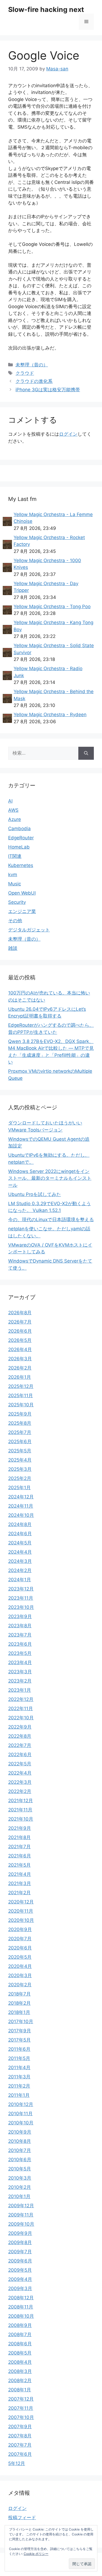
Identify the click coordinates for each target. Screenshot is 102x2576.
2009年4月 (20, 2279)
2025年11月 (21, 1395)
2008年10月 (21, 2316)
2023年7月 (20, 1635)
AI (10, 801)
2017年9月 (20, 2031)
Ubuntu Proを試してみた (35, 1194)
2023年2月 (20, 1681)
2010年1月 (19, 2196)
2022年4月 (20, 1773)
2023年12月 (21, 1589)
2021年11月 (20, 1810)
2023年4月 (20, 1662)
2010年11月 (20, 2114)
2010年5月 (20, 2169)
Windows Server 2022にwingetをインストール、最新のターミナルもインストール (50, 1178)
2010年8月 (20, 2141)
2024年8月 (20, 1524)
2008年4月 (20, 2362)
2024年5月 (20, 1543)
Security (17, 902)
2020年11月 (21, 1911)
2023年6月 (20, 1644)
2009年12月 (21, 2206)
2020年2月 (20, 1985)
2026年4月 (20, 1349)
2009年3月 (20, 2288)
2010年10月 (21, 2123)
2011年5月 (19, 2058)
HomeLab (19, 847)
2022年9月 (20, 1727)
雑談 (13, 948)
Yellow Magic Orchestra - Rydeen (50, 715)
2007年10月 (21, 2417)
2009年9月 (20, 2233)
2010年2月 (20, 2187)
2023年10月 (21, 1607)
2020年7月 (20, 1939)
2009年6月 (20, 2261)
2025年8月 (20, 1423)
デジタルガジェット (29, 930)
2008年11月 (21, 2307)
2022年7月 (20, 1745)
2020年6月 (20, 1948)
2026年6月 (20, 1331)
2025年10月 (21, 1405)
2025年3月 (20, 1469)
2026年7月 (20, 1322)
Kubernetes (21, 865)
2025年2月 (20, 1478)
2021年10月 (21, 1819)
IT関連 (15, 856)
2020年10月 (21, 1920)
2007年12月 (21, 2399)
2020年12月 (21, 1902)
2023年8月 (20, 1626)
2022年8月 (20, 1736)
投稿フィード (22, 2518)
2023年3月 (20, 1672)
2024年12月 (21, 1497)
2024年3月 (20, 1561)
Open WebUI (22, 893)
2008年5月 (20, 2353)
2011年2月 (19, 2086)
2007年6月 (20, 2454)
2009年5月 (20, 2270)
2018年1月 (19, 2012)
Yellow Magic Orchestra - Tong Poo (52, 606)
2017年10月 (21, 2021)
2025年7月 (20, 1432)
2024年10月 (21, 1515)
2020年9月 (20, 1929)
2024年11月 (21, 1506)
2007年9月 (20, 2427)
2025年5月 (20, 1451)
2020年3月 (20, 1975)
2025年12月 (21, 1386)
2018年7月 (19, 1994)
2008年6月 (20, 2344)
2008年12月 (21, 2298)
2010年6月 (20, 2160)
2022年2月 (20, 1791)
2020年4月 (20, 1966)
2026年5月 (20, 1340)
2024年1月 (20, 1580)
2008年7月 (20, 2334)
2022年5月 (20, 1764)
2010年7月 (20, 2150)
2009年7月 (20, 2252)
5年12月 (17, 2463)
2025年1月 (19, 1488)
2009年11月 (21, 2215)
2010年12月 (21, 2104)
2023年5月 (20, 1653)
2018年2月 (19, 2003)
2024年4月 (20, 1552)
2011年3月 (19, 2077)
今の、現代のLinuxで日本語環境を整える (51, 1219)
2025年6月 (20, 1442)
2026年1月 (20, 1377)
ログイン (68, 434)
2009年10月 (21, 2224)
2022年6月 (20, 1755)
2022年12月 (21, 1699)
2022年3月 (20, 1782)
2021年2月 (19, 1893)
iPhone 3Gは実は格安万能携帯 (48, 390)
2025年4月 (20, 1460)
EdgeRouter (21, 838)
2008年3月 (20, 2371)
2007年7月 (20, 2445)
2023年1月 (20, 1690)
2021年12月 (21, 1801)
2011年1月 (19, 2095)
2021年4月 (20, 1874)
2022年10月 (21, 1718)
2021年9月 (20, 1828)
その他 (15, 921)
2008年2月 (20, 2381)
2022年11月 (21, 1708)
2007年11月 (21, 2408)
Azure (15, 819)
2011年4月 (19, 2068)
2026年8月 (20, 1313)
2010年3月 (20, 2178)
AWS (13, 810)
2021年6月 (20, 1856)
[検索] (86, 753)
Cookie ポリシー (36, 2554)
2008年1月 (20, 2390)
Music (15, 884)
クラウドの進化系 (34, 381)
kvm (13, 875)
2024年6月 (20, 1534)
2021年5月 (19, 1865)
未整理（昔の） (32, 365)
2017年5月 (19, 2040)
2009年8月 (20, 2242)
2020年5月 (20, 1957)
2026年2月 (20, 1368)
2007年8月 (20, 2436)
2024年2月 (20, 1570)
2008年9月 (20, 2325)
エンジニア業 (22, 911)
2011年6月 (19, 2049)
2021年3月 (20, 1883)
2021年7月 (19, 1847)
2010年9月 (20, 2132)
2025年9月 (20, 1414)
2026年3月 (20, 1359)
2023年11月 (21, 1598)
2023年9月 (20, 1616)
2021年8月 (19, 1837)
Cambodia (19, 829)
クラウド (25, 373)
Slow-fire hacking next (46, 9)
